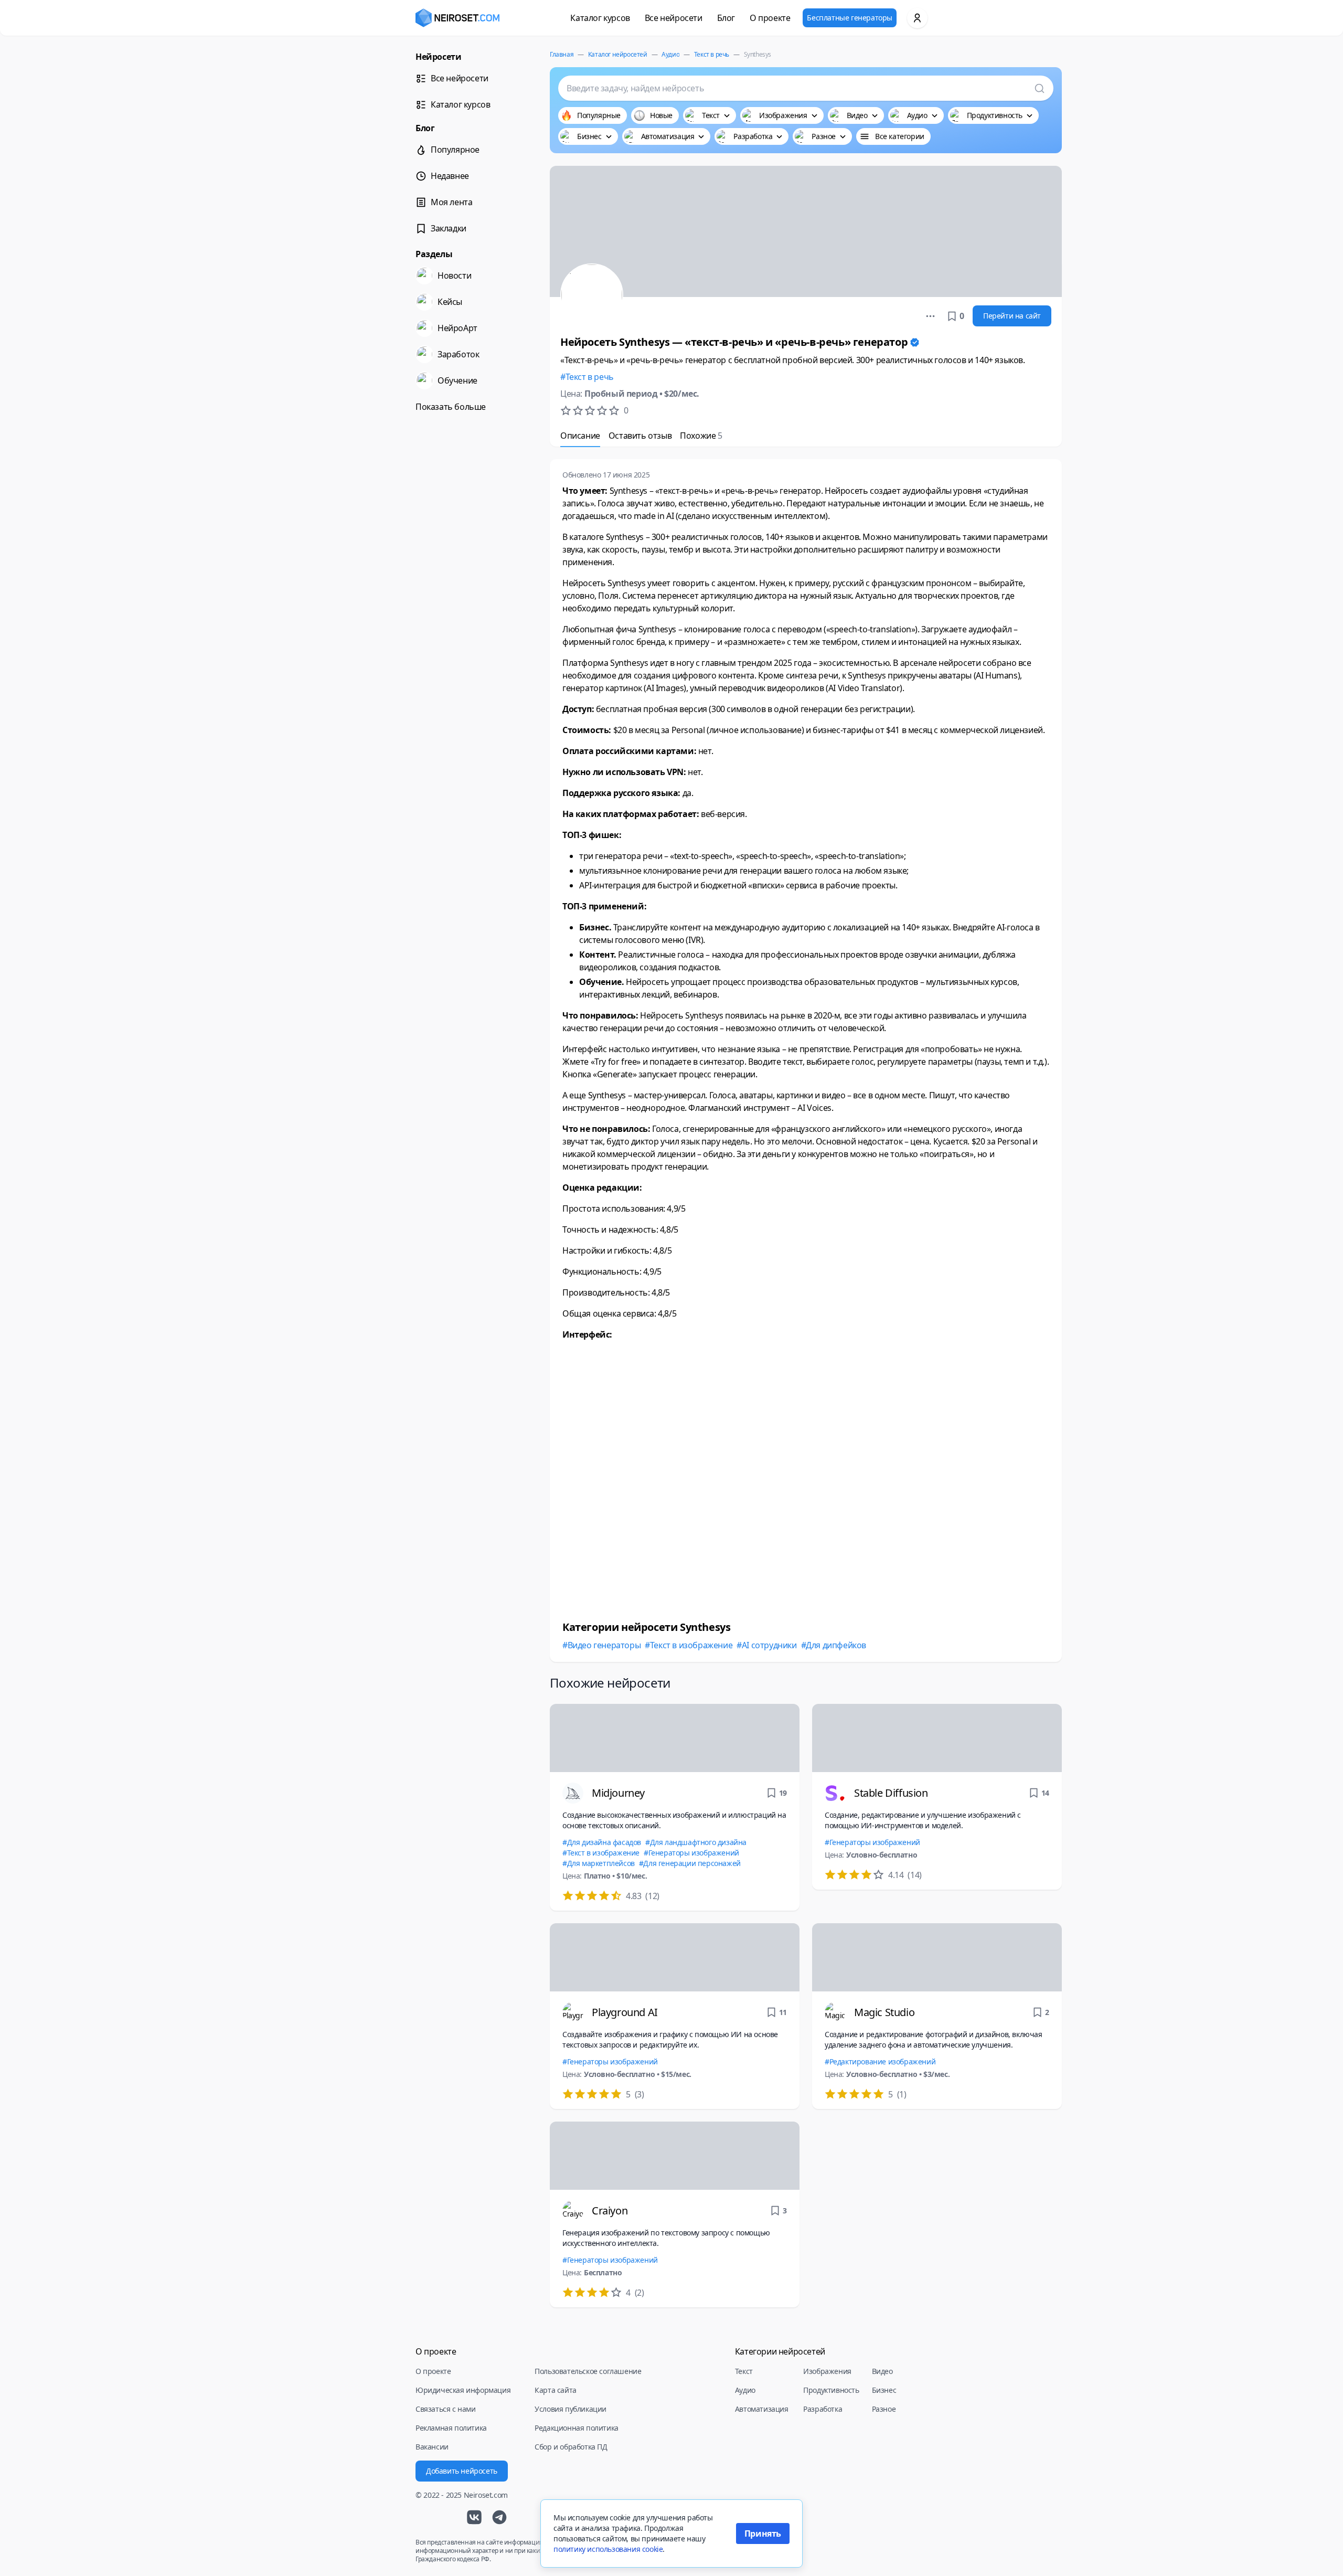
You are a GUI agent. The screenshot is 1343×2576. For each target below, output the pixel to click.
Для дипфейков (836, 1645)
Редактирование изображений (882, 2061)
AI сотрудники (769, 1645)
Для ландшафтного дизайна (698, 1842)
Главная (562, 54)
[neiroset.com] (457, 18)
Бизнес (884, 2390)
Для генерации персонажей (692, 1863)
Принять (763, 2533)
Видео (882, 2371)
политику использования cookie (608, 2549)
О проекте (770, 18)
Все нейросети (674, 18)
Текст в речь (712, 54)
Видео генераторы (604, 1645)
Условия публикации (571, 2409)
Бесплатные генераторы (850, 18)
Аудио (670, 54)
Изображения (827, 2371)
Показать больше (451, 407)
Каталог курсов (600, 18)
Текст (744, 2371)
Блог (726, 18)
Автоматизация (762, 2409)
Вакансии (432, 2447)
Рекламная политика (451, 2428)
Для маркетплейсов (601, 1863)
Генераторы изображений (694, 1853)
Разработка (823, 2409)
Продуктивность (831, 2390)
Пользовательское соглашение (588, 2371)
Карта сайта (556, 2390)
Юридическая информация (463, 2390)
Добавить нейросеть (462, 2471)
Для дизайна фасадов (604, 1842)
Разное (884, 2409)
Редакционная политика (577, 2428)
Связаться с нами (446, 2409)
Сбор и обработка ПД (571, 2447)
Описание (580, 436)
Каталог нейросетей (618, 54)
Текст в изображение (691, 1645)
